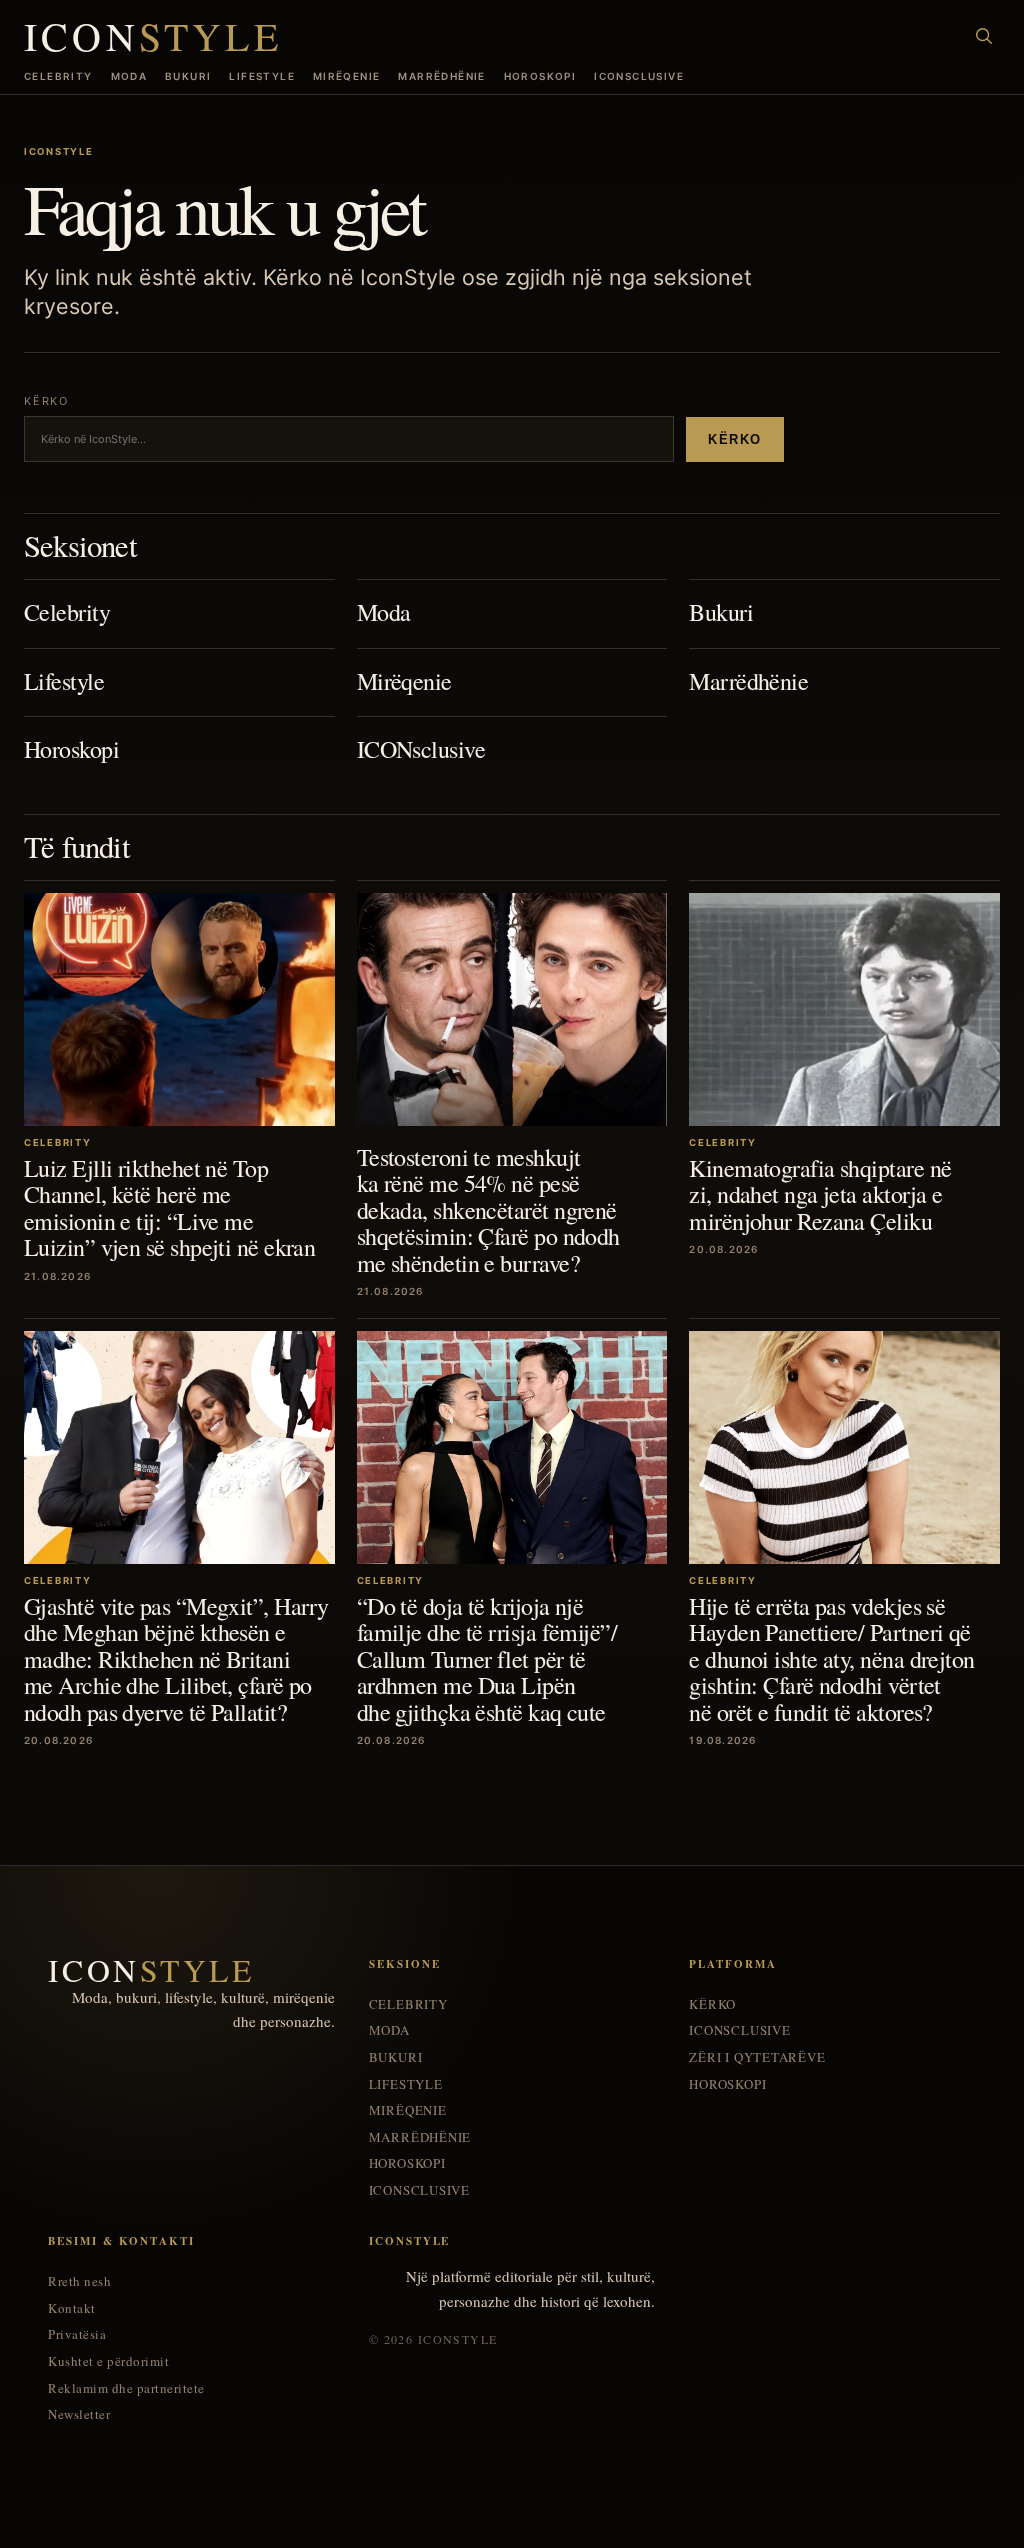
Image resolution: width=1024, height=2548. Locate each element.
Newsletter (79, 2414)
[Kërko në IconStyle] (984, 36)
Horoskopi (540, 76)
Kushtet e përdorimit (108, 2361)
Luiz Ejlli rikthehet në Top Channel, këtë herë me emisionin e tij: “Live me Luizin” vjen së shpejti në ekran (169, 1207)
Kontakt (72, 2308)
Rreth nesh (79, 2281)
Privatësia (77, 2334)
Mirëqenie (347, 76)
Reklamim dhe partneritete (126, 2388)
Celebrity (58, 76)
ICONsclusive (639, 76)
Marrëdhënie (441, 76)
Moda (129, 76)
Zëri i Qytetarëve (757, 2057)
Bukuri (188, 76)
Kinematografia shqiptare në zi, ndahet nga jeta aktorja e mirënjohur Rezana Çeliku (820, 1194)
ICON (153, 36)
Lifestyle (262, 76)
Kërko (735, 439)
